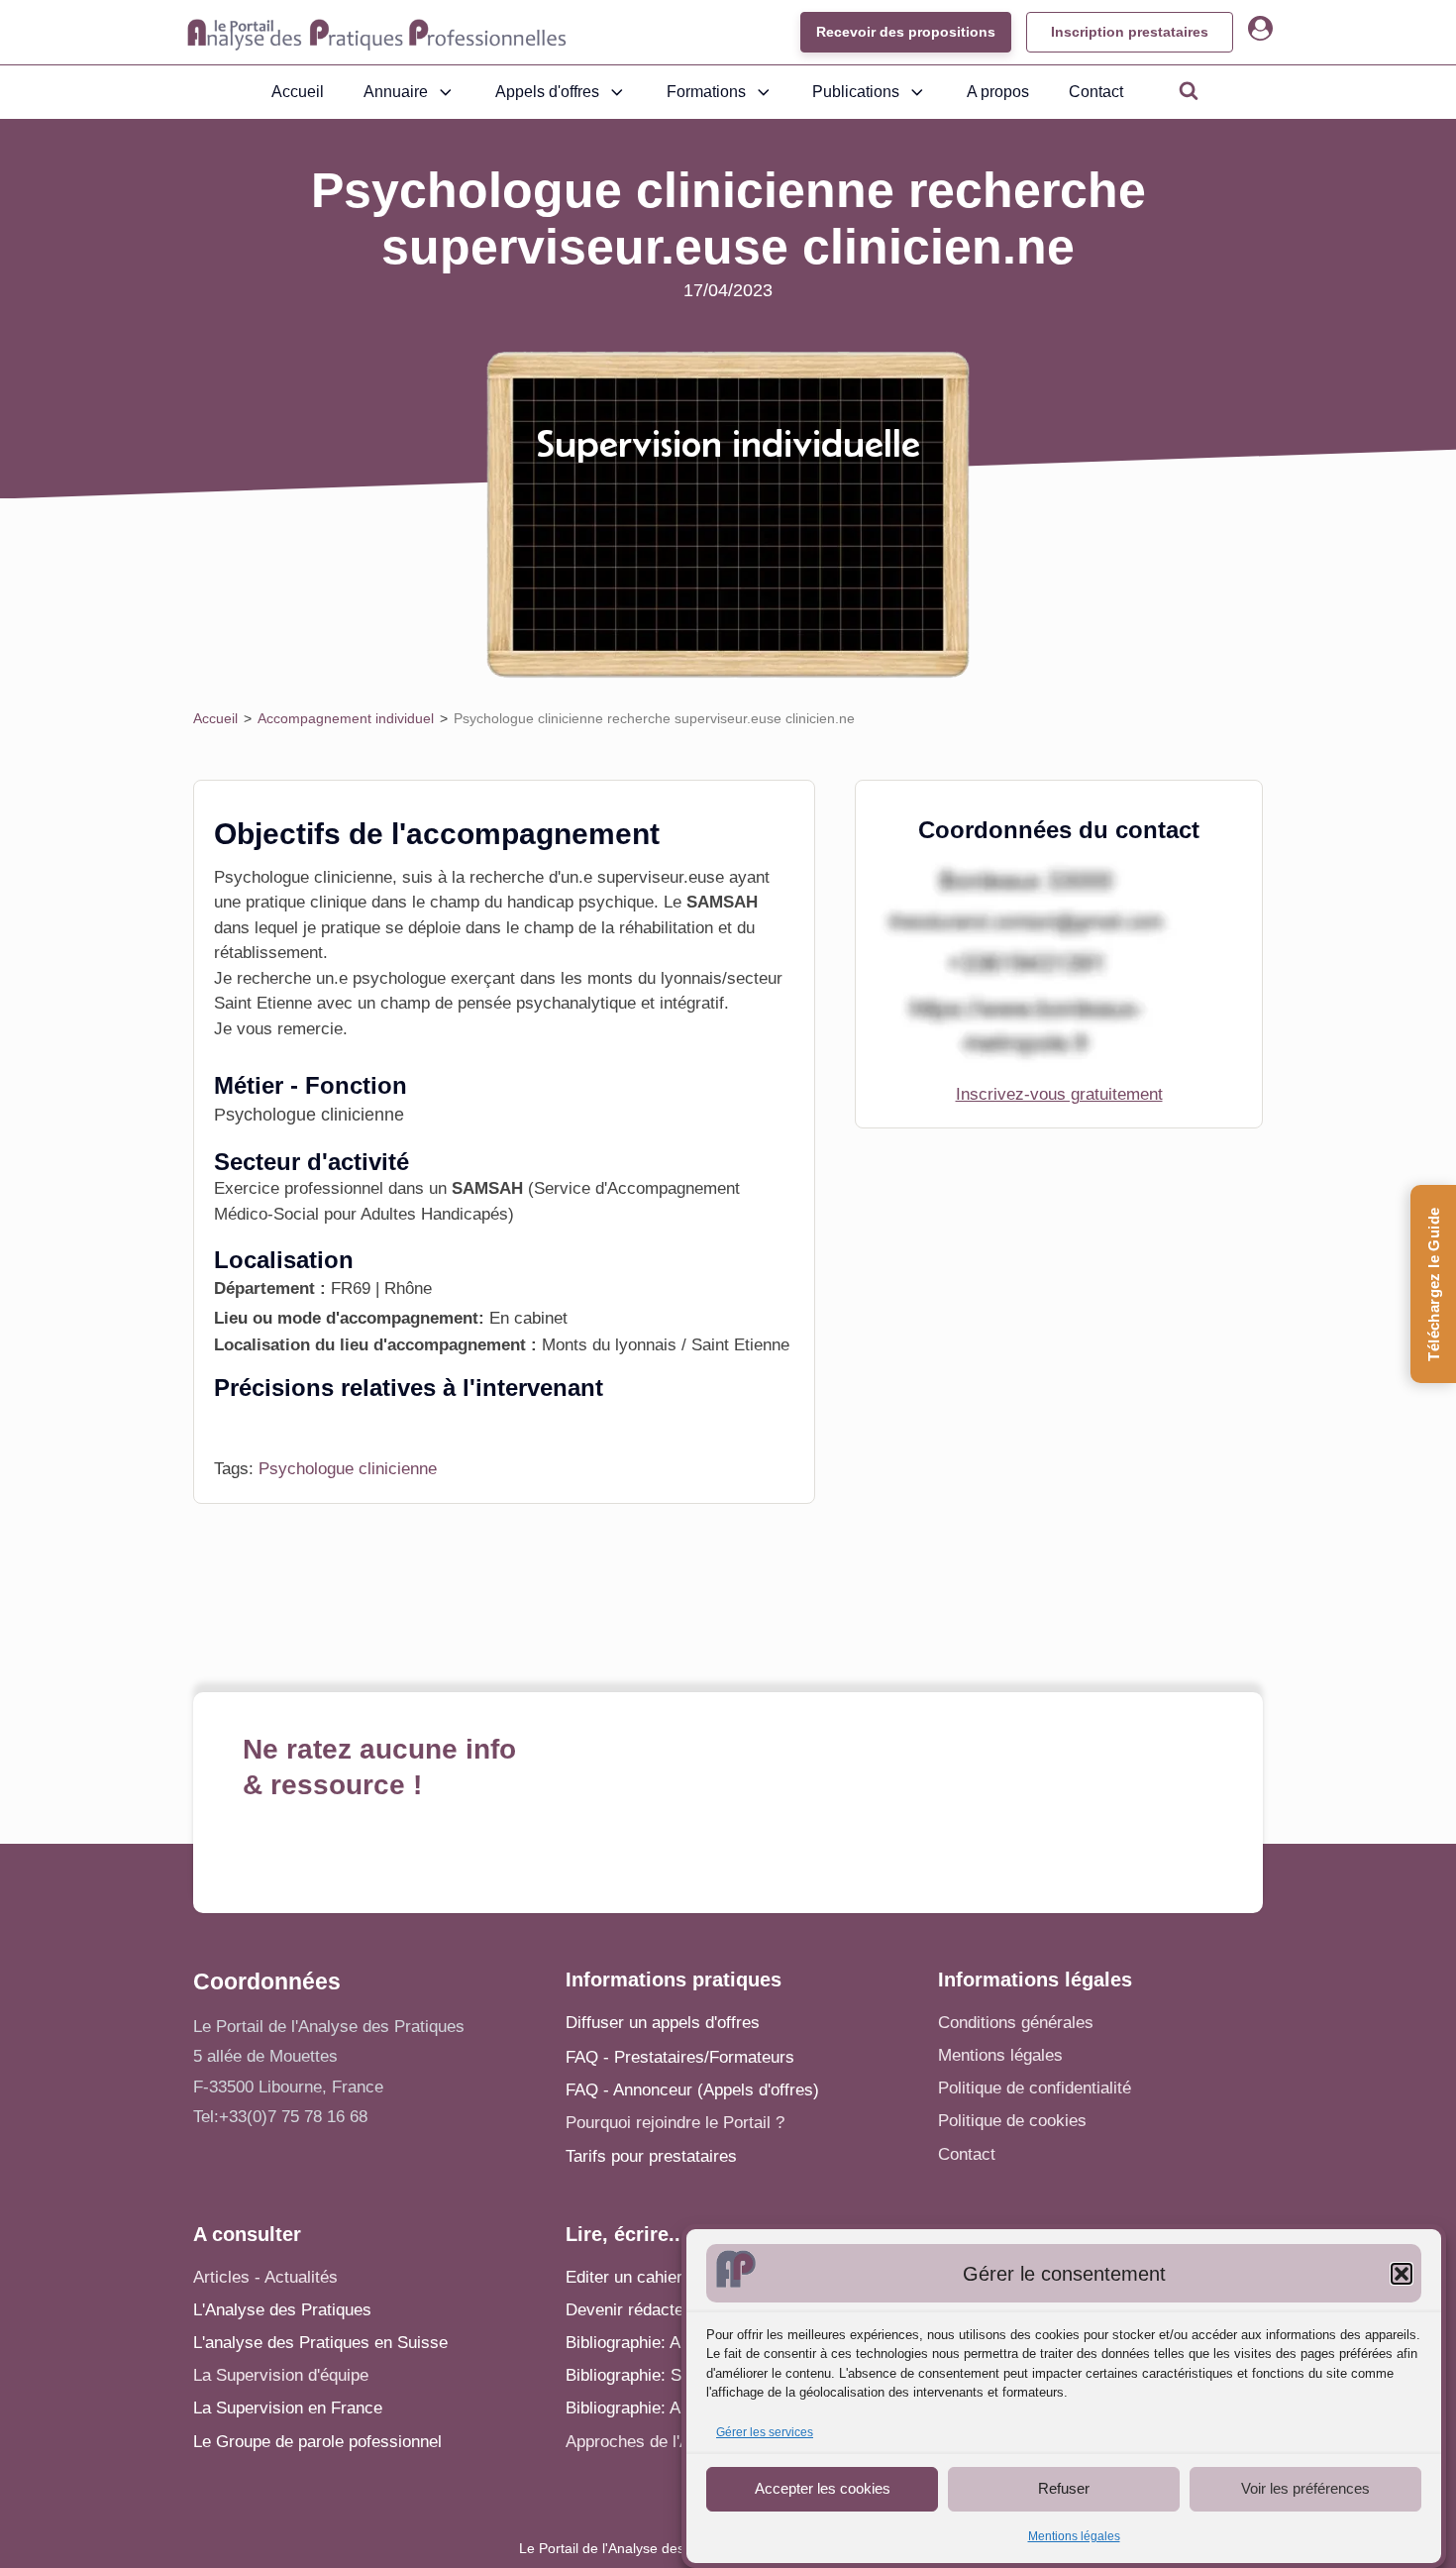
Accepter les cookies (823, 2488)
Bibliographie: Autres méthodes (680, 2408)
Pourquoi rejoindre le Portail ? (675, 2123)
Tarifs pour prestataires (651, 2156)
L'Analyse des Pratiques (282, 2310)
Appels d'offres (547, 92)
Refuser (1064, 2488)
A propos (998, 92)
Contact (1096, 92)
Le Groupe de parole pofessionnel (317, 2442)
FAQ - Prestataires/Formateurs (680, 2057)
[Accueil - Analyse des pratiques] (377, 33)
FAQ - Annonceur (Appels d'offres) (692, 2090)
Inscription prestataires (1130, 32)
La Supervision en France (288, 2408)
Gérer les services (765, 2432)
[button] (1402, 2274)
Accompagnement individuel (346, 718)
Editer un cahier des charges (672, 2277)
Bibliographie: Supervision (662, 2375)
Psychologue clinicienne (348, 1469)
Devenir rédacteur (632, 2310)
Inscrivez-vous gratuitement (1059, 1094)
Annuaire (396, 92)
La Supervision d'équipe (281, 2375)
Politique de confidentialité (1035, 2088)
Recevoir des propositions (906, 32)
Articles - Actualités (265, 2277)
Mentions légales (1074, 2536)
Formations (706, 92)
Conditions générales (1016, 2023)
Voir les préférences (1305, 2488)
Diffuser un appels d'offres (663, 2023)
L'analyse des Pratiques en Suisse (320, 2343)
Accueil (298, 92)
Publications (856, 92)
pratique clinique (306, 902)
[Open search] (1189, 90)
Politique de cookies (1012, 2121)
